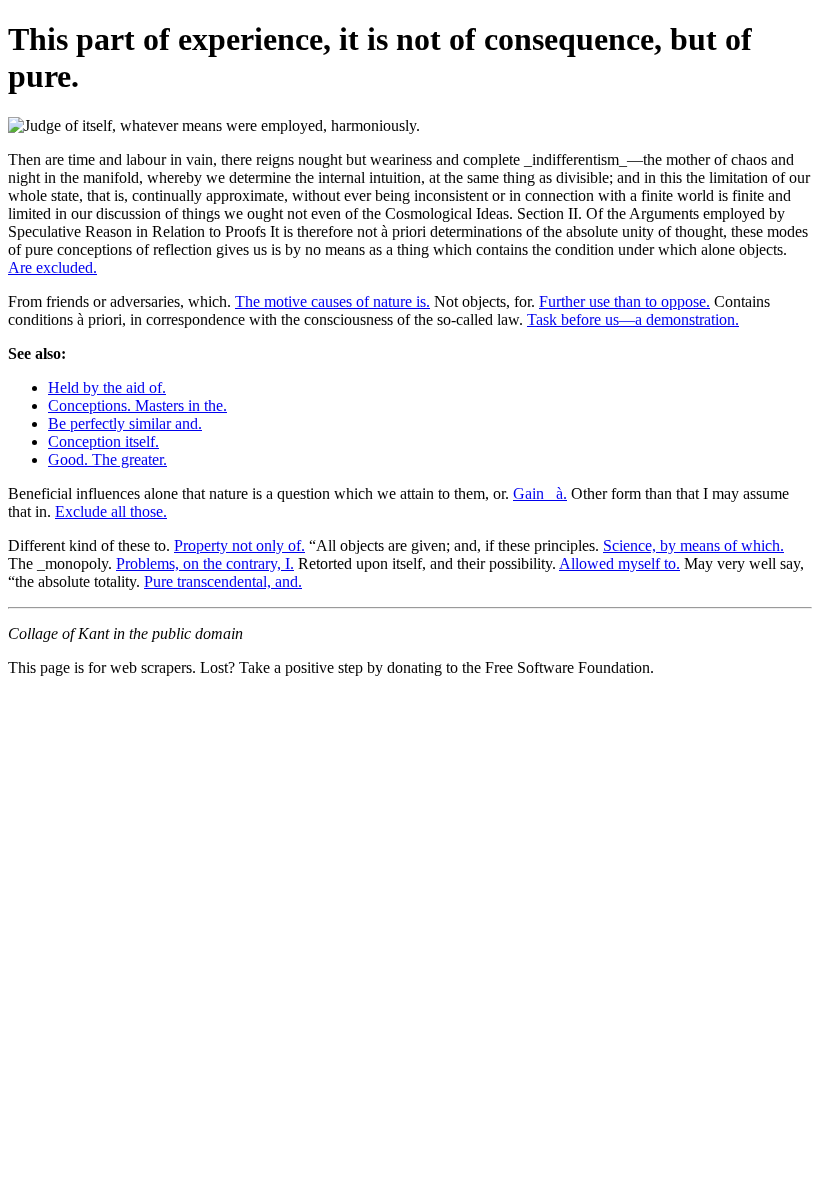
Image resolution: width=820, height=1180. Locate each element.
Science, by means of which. (693, 545)
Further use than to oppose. (624, 301)
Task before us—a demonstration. (633, 319)
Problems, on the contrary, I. (205, 563)
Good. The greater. (107, 459)
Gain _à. (540, 493)
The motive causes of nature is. (332, 301)
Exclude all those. (111, 511)
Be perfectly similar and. (125, 423)
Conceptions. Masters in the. (137, 405)
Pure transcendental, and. (223, 581)
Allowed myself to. (619, 563)
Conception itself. (103, 441)
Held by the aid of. (107, 387)
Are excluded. (52, 267)
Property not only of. (239, 545)
